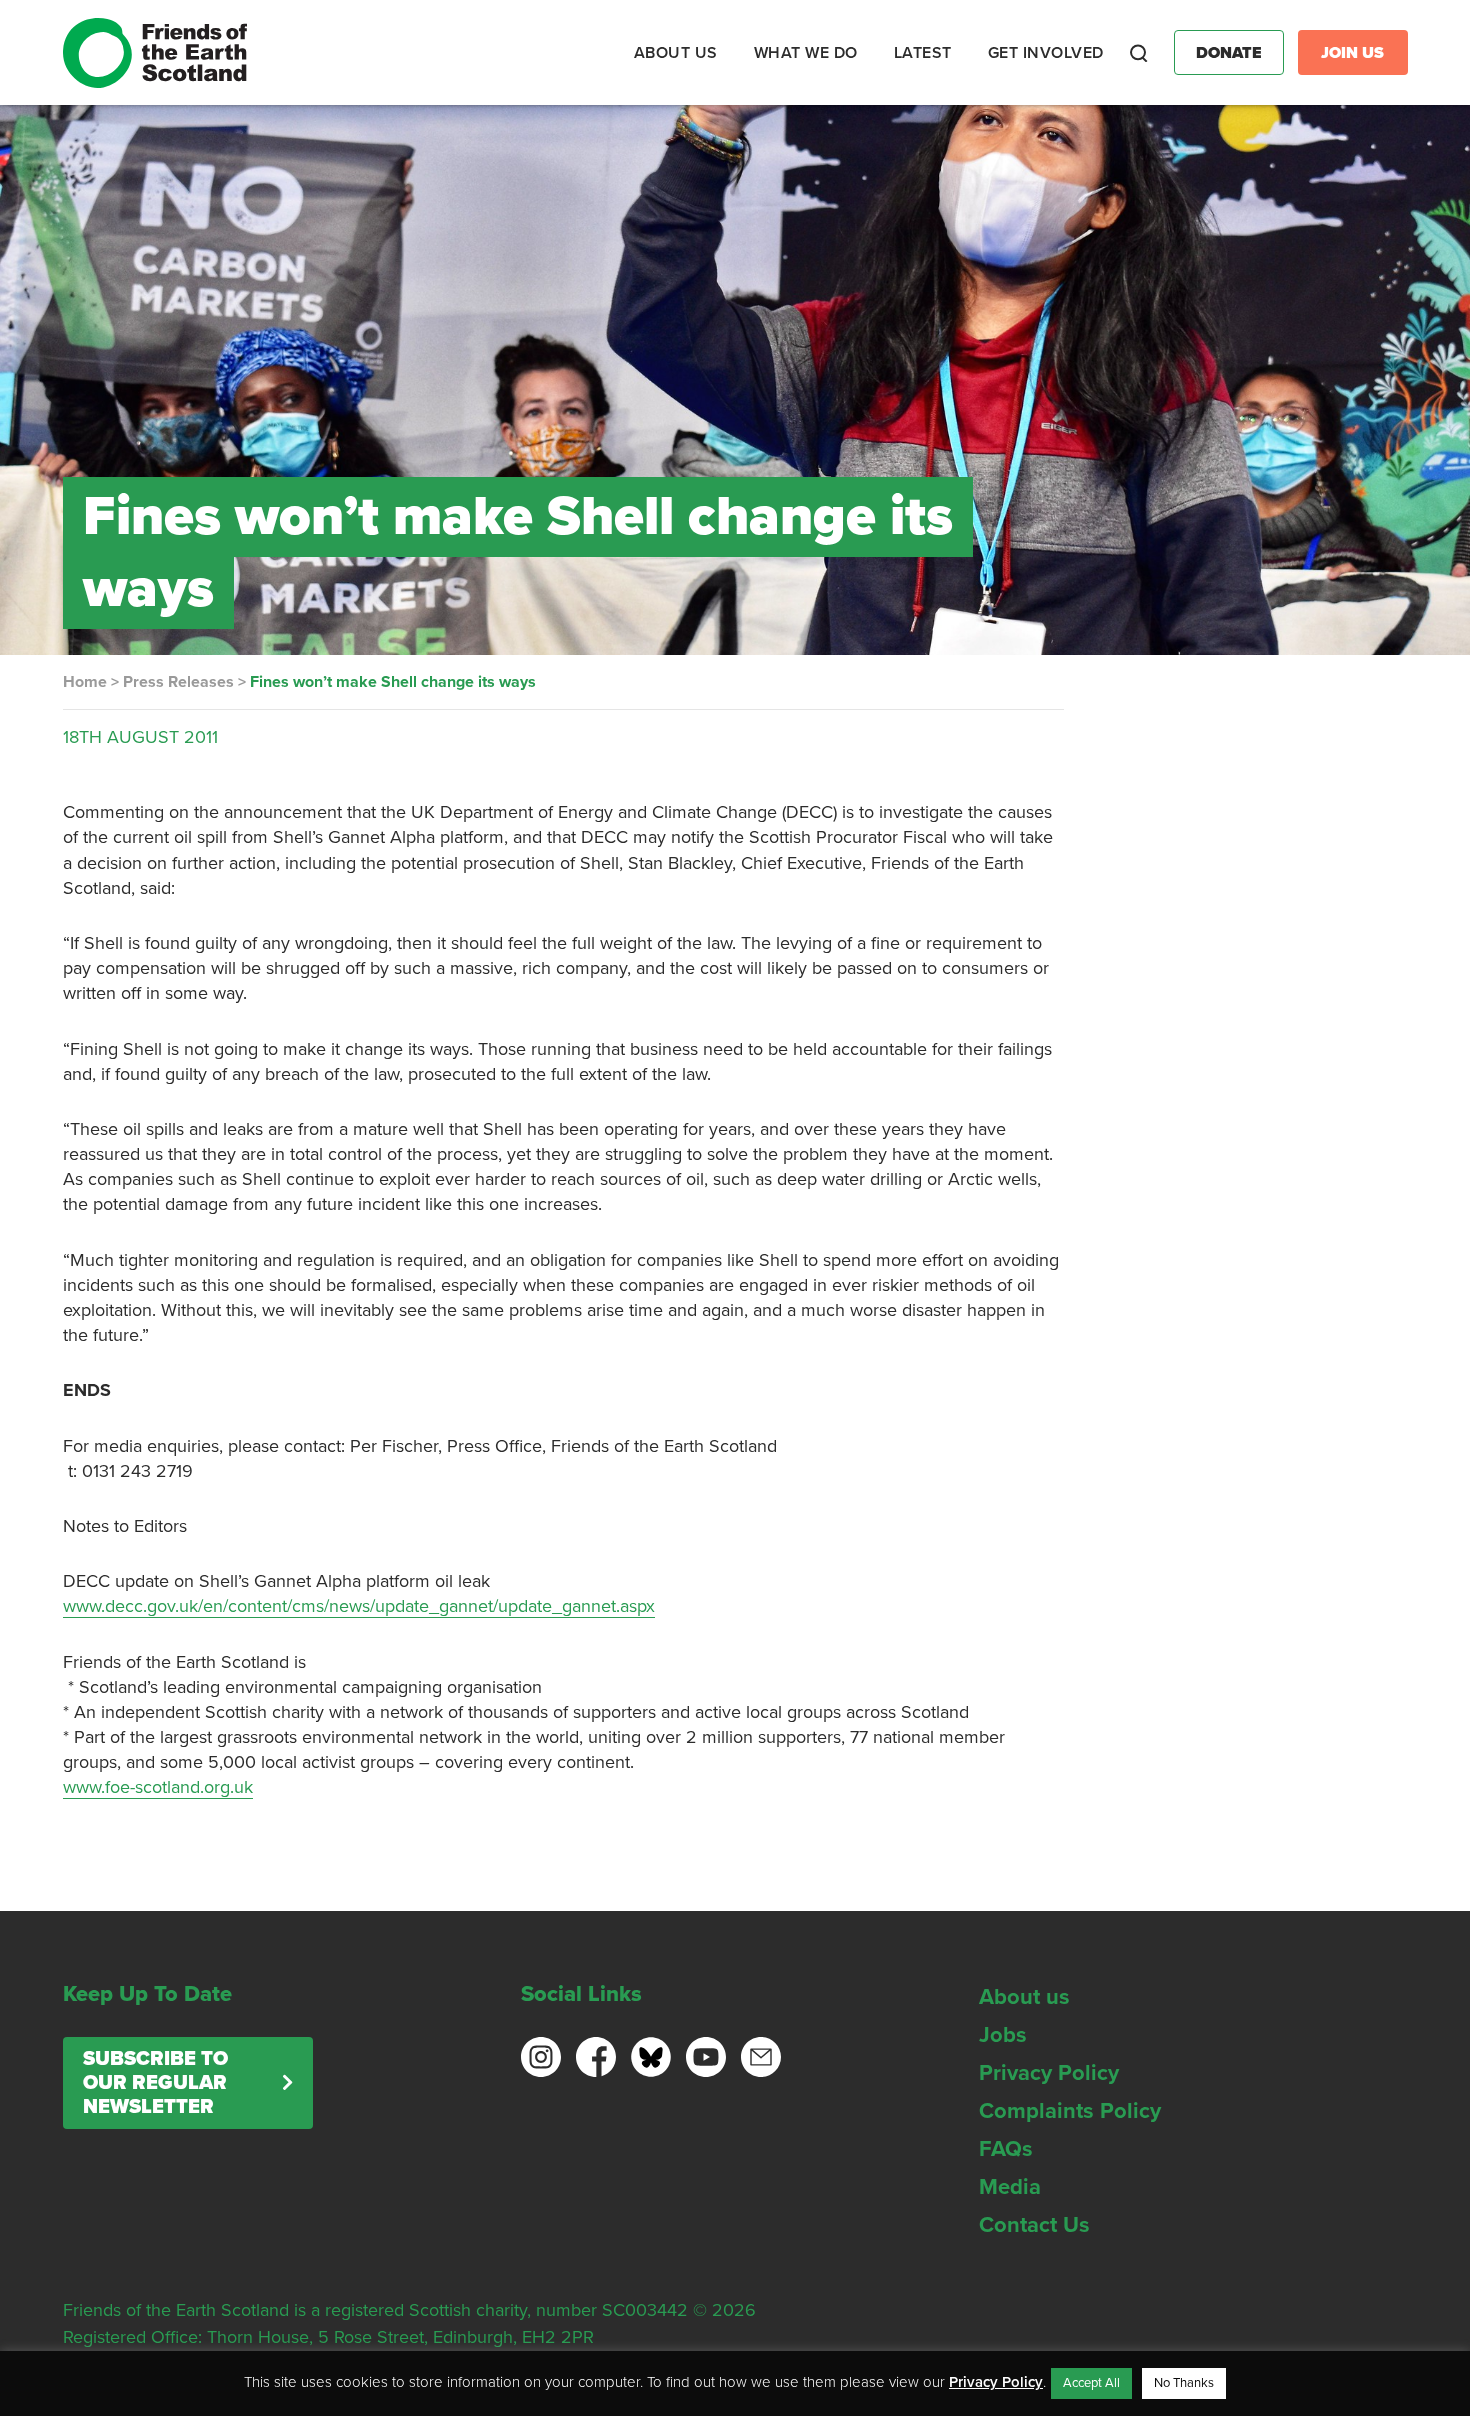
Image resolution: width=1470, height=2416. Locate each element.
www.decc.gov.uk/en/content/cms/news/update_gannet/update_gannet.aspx (359, 1606)
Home (85, 682)
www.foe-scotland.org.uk (158, 1787)
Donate (1229, 53)
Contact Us (1034, 2225)
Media (1010, 2187)
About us (1024, 1997)
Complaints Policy (1070, 2111)
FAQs (1006, 2149)
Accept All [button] (1091, 2383)
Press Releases (178, 682)
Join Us (1352, 53)
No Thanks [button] (1184, 2383)
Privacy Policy (1049, 2073)
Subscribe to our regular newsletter (155, 2083)
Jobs (1003, 2035)
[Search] (1139, 53)
